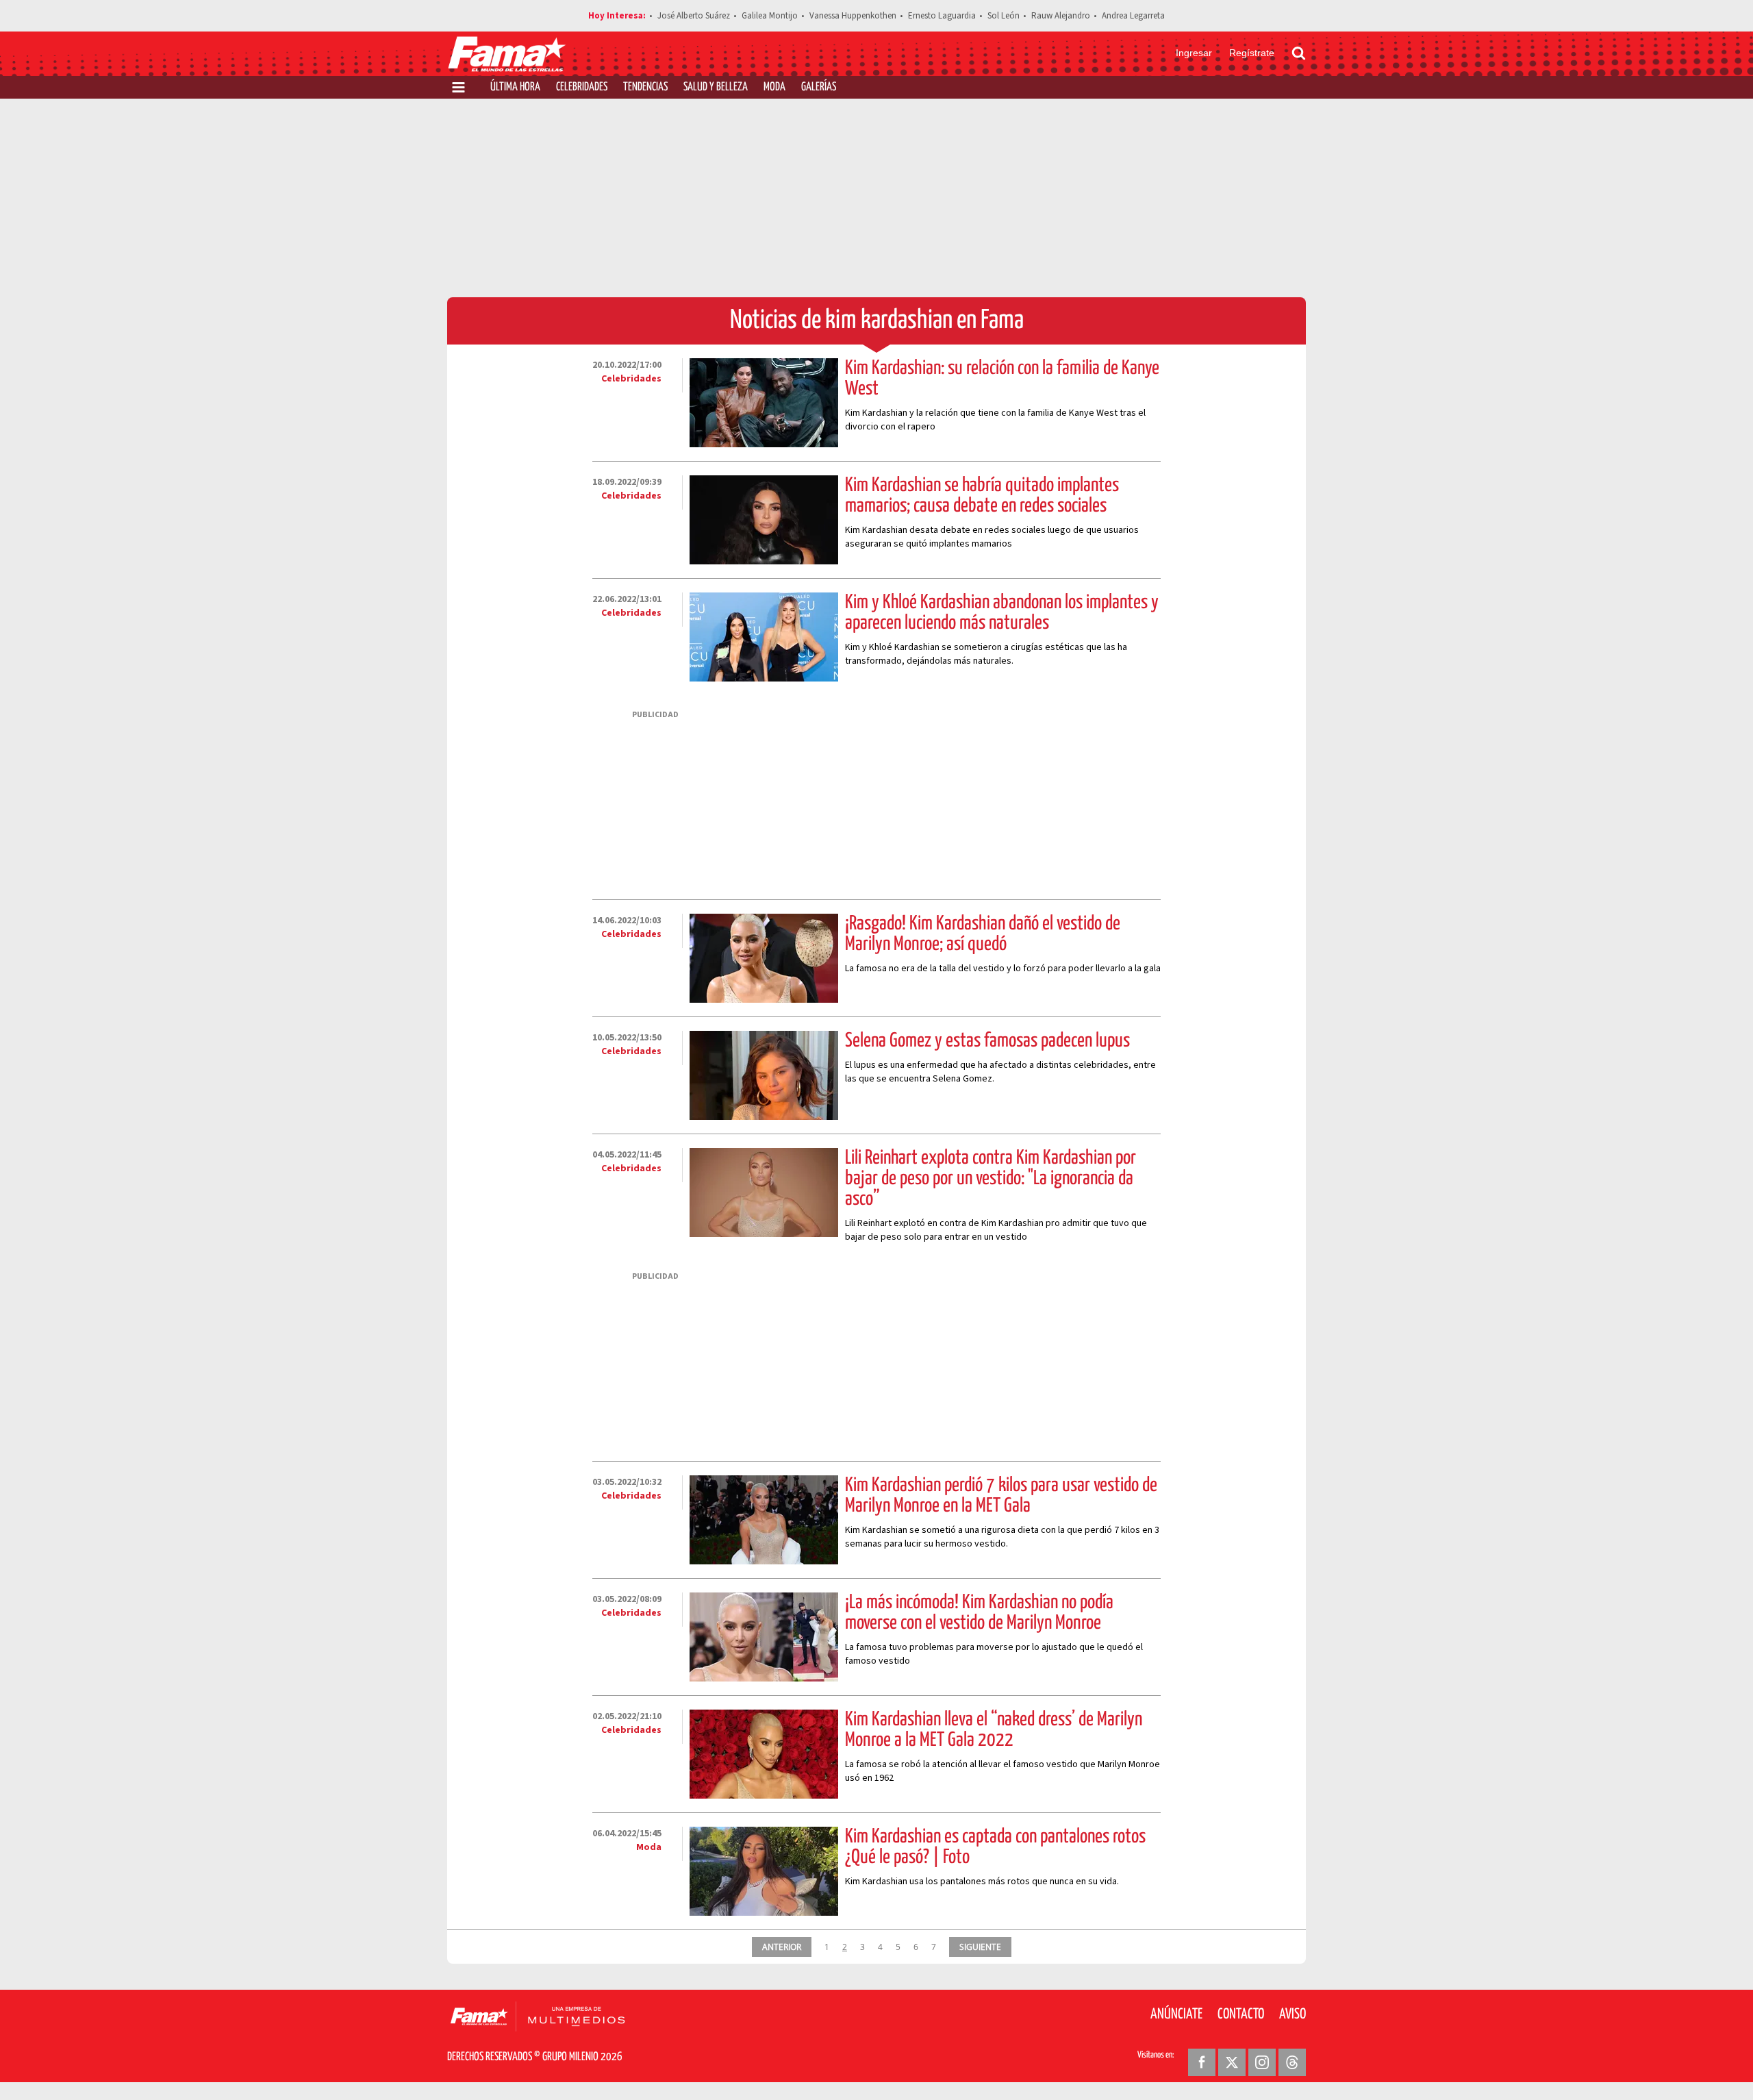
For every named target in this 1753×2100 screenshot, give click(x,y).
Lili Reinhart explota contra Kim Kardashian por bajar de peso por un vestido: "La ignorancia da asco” (991, 1179)
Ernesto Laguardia (942, 16)
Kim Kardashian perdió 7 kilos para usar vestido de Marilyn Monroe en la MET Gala (1001, 1496)
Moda (774, 87)
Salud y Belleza (716, 87)
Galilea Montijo (770, 16)
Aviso (1292, 2014)
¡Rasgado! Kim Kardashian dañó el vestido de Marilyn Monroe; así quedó (983, 934)
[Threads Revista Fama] (1292, 2062)
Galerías (819, 87)
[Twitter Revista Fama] (1232, 2062)
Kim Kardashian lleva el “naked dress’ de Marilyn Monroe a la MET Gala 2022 (994, 1730)
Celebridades (582, 87)
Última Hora (515, 87)
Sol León (1004, 16)
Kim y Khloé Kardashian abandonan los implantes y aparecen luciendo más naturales (1002, 613)
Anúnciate (1176, 2014)
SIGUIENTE (980, 1947)
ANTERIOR (782, 1947)
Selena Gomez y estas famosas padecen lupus (987, 1041)
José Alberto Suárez (694, 16)
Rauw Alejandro (1061, 16)
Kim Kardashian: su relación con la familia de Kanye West (1002, 379)
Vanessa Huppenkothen (853, 16)
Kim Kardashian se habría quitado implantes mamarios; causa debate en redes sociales (982, 496)
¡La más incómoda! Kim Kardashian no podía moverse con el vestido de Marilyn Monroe (979, 1613)
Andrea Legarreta (1133, 16)
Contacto (1241, 2014)
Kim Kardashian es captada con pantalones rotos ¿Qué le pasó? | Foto (995, 1847)
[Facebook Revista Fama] (1202, 2062)
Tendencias (645, 87)
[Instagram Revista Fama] (1262, 2062)
